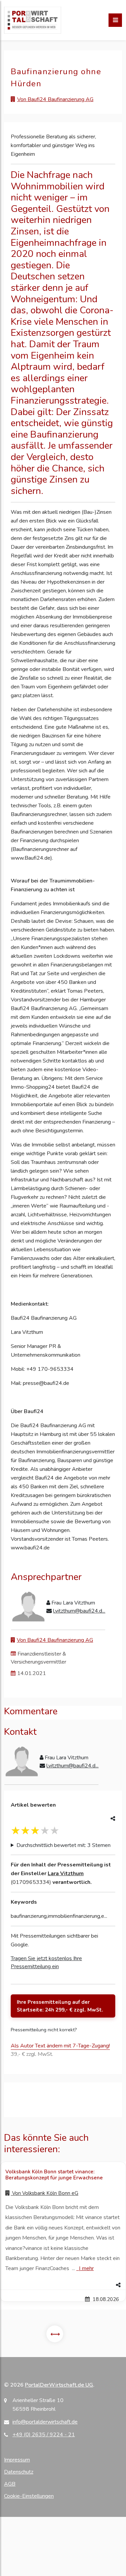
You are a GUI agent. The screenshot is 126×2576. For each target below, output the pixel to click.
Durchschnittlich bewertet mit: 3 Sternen (64, 1845)
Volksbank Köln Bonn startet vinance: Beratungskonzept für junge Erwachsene (54, 2175)
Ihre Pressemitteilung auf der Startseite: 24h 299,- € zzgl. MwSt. (60, 2006)
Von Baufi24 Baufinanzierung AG (55, 99)
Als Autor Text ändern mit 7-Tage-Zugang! (60, 2046)
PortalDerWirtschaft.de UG (59, 2385)
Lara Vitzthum (66, 1873)
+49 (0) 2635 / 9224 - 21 (44, 2435)
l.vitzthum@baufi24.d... (79, 1611)
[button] (63, 2285)
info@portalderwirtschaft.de (45, 2422)
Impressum (17, 2460)
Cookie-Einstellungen (29, 2496)
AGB (10, 2484)
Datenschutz (19, 2472)
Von (45, 2193)
